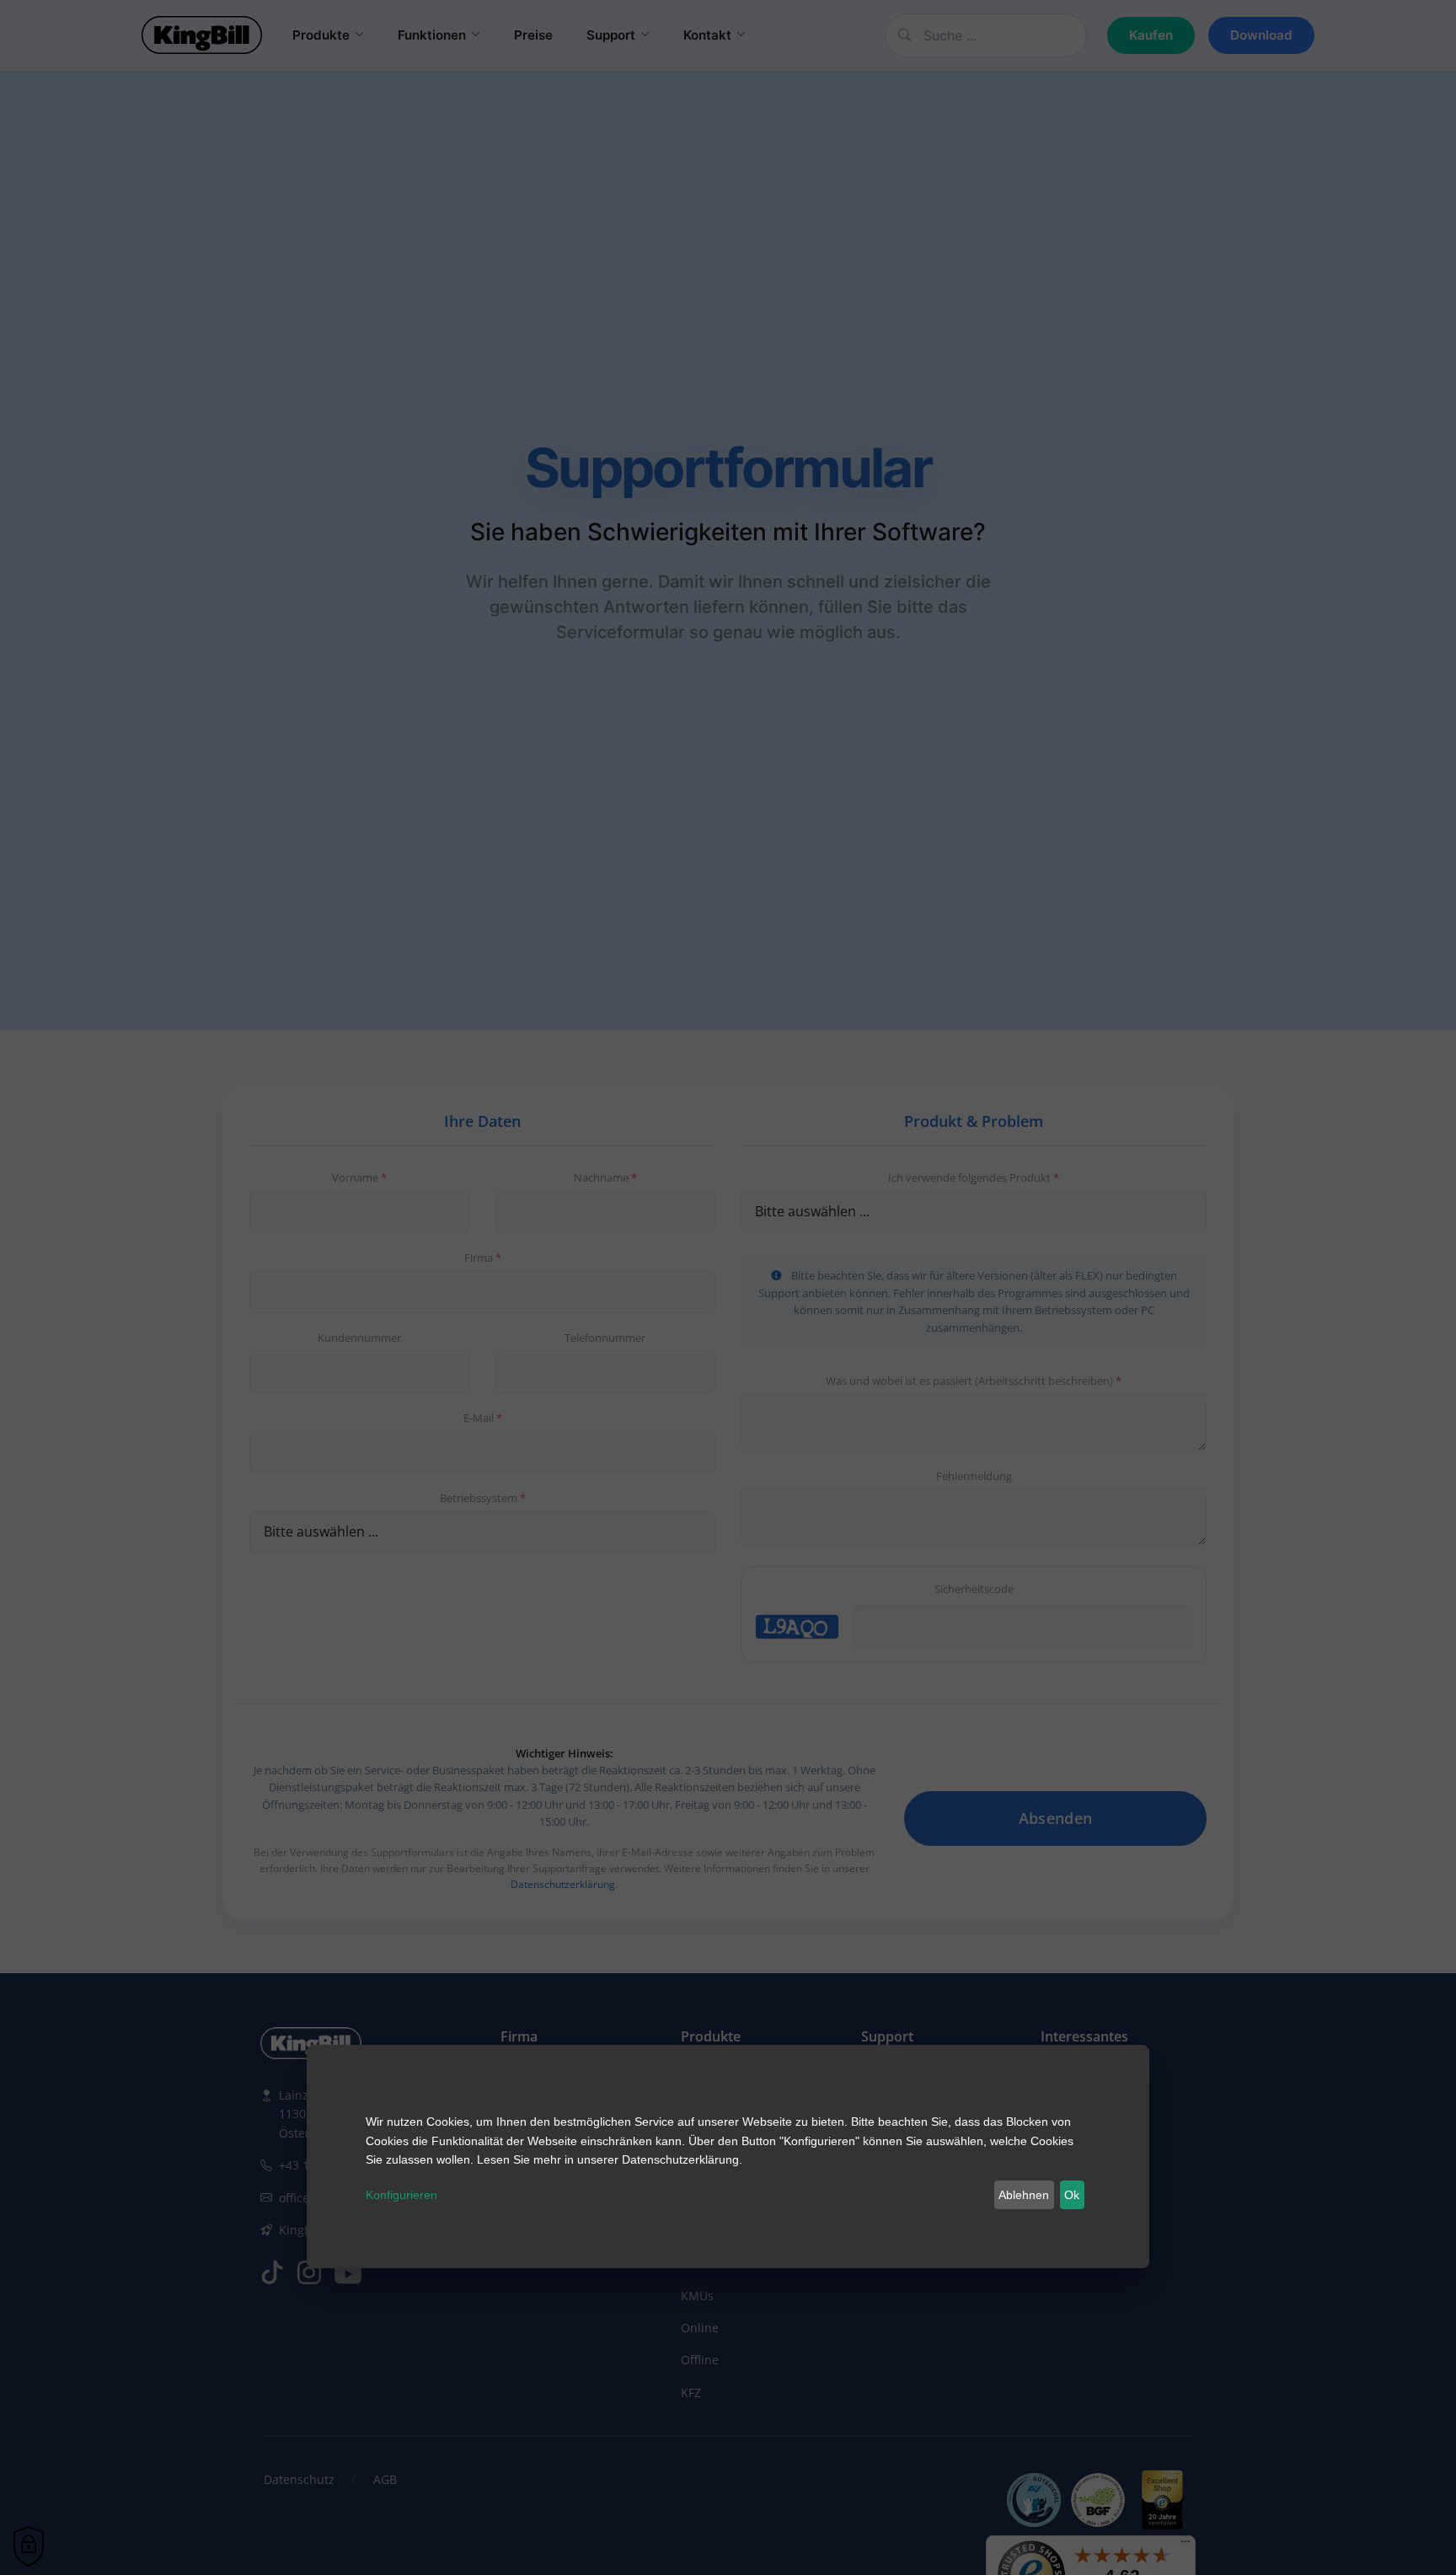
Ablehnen (1024, 2195)
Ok (1072, 2195)
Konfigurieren (401, 2195)
